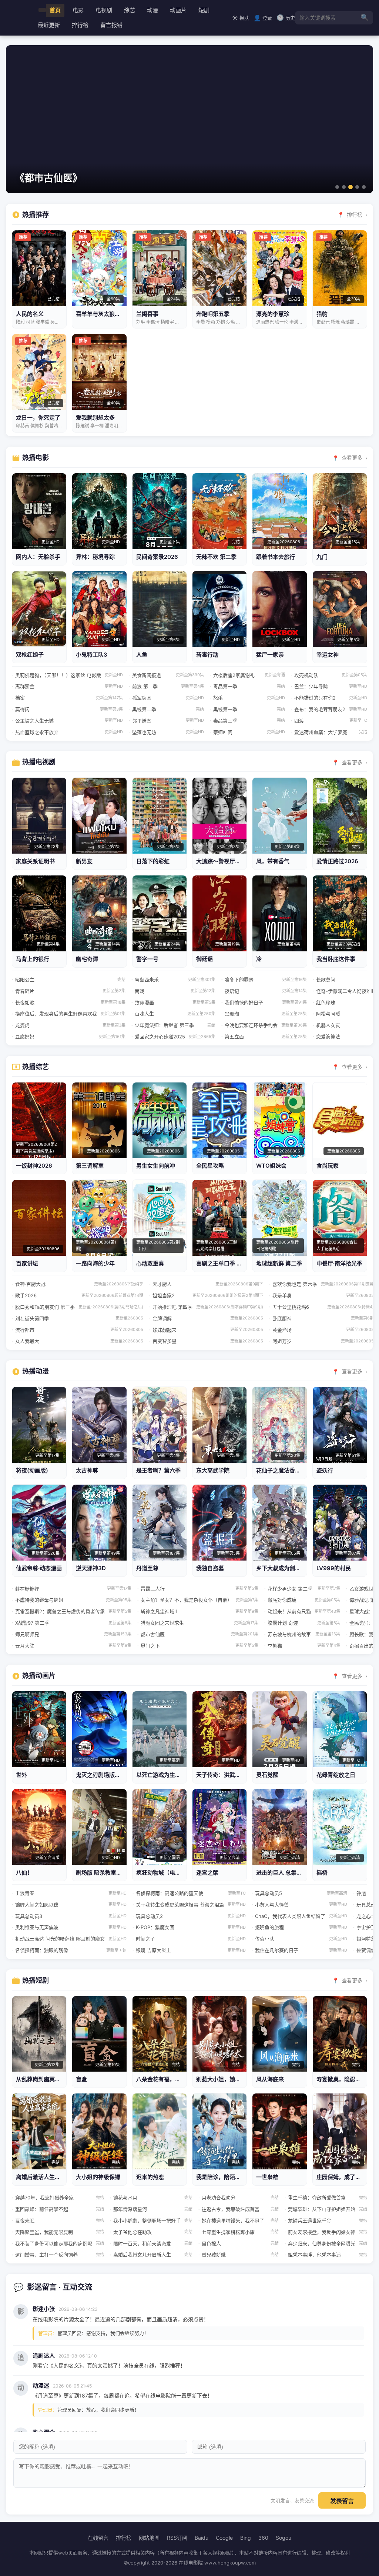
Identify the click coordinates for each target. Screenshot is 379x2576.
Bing (246, 2538)
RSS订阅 (177, 2538)
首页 (55, 10)
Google (224, 2538)
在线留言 (98, 2538)
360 (263, 2538)
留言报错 (111, 25)
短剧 (204, 10)
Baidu (202, 2538)
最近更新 (49, 25)
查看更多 (352, 458)
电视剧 (104, 10)
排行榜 (80, 25)
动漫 (152, 10)
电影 (78, 10)
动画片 (178, 10)
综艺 (130, 10)
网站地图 (149, 2538)
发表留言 (342, 2501)
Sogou (284, 2538)
